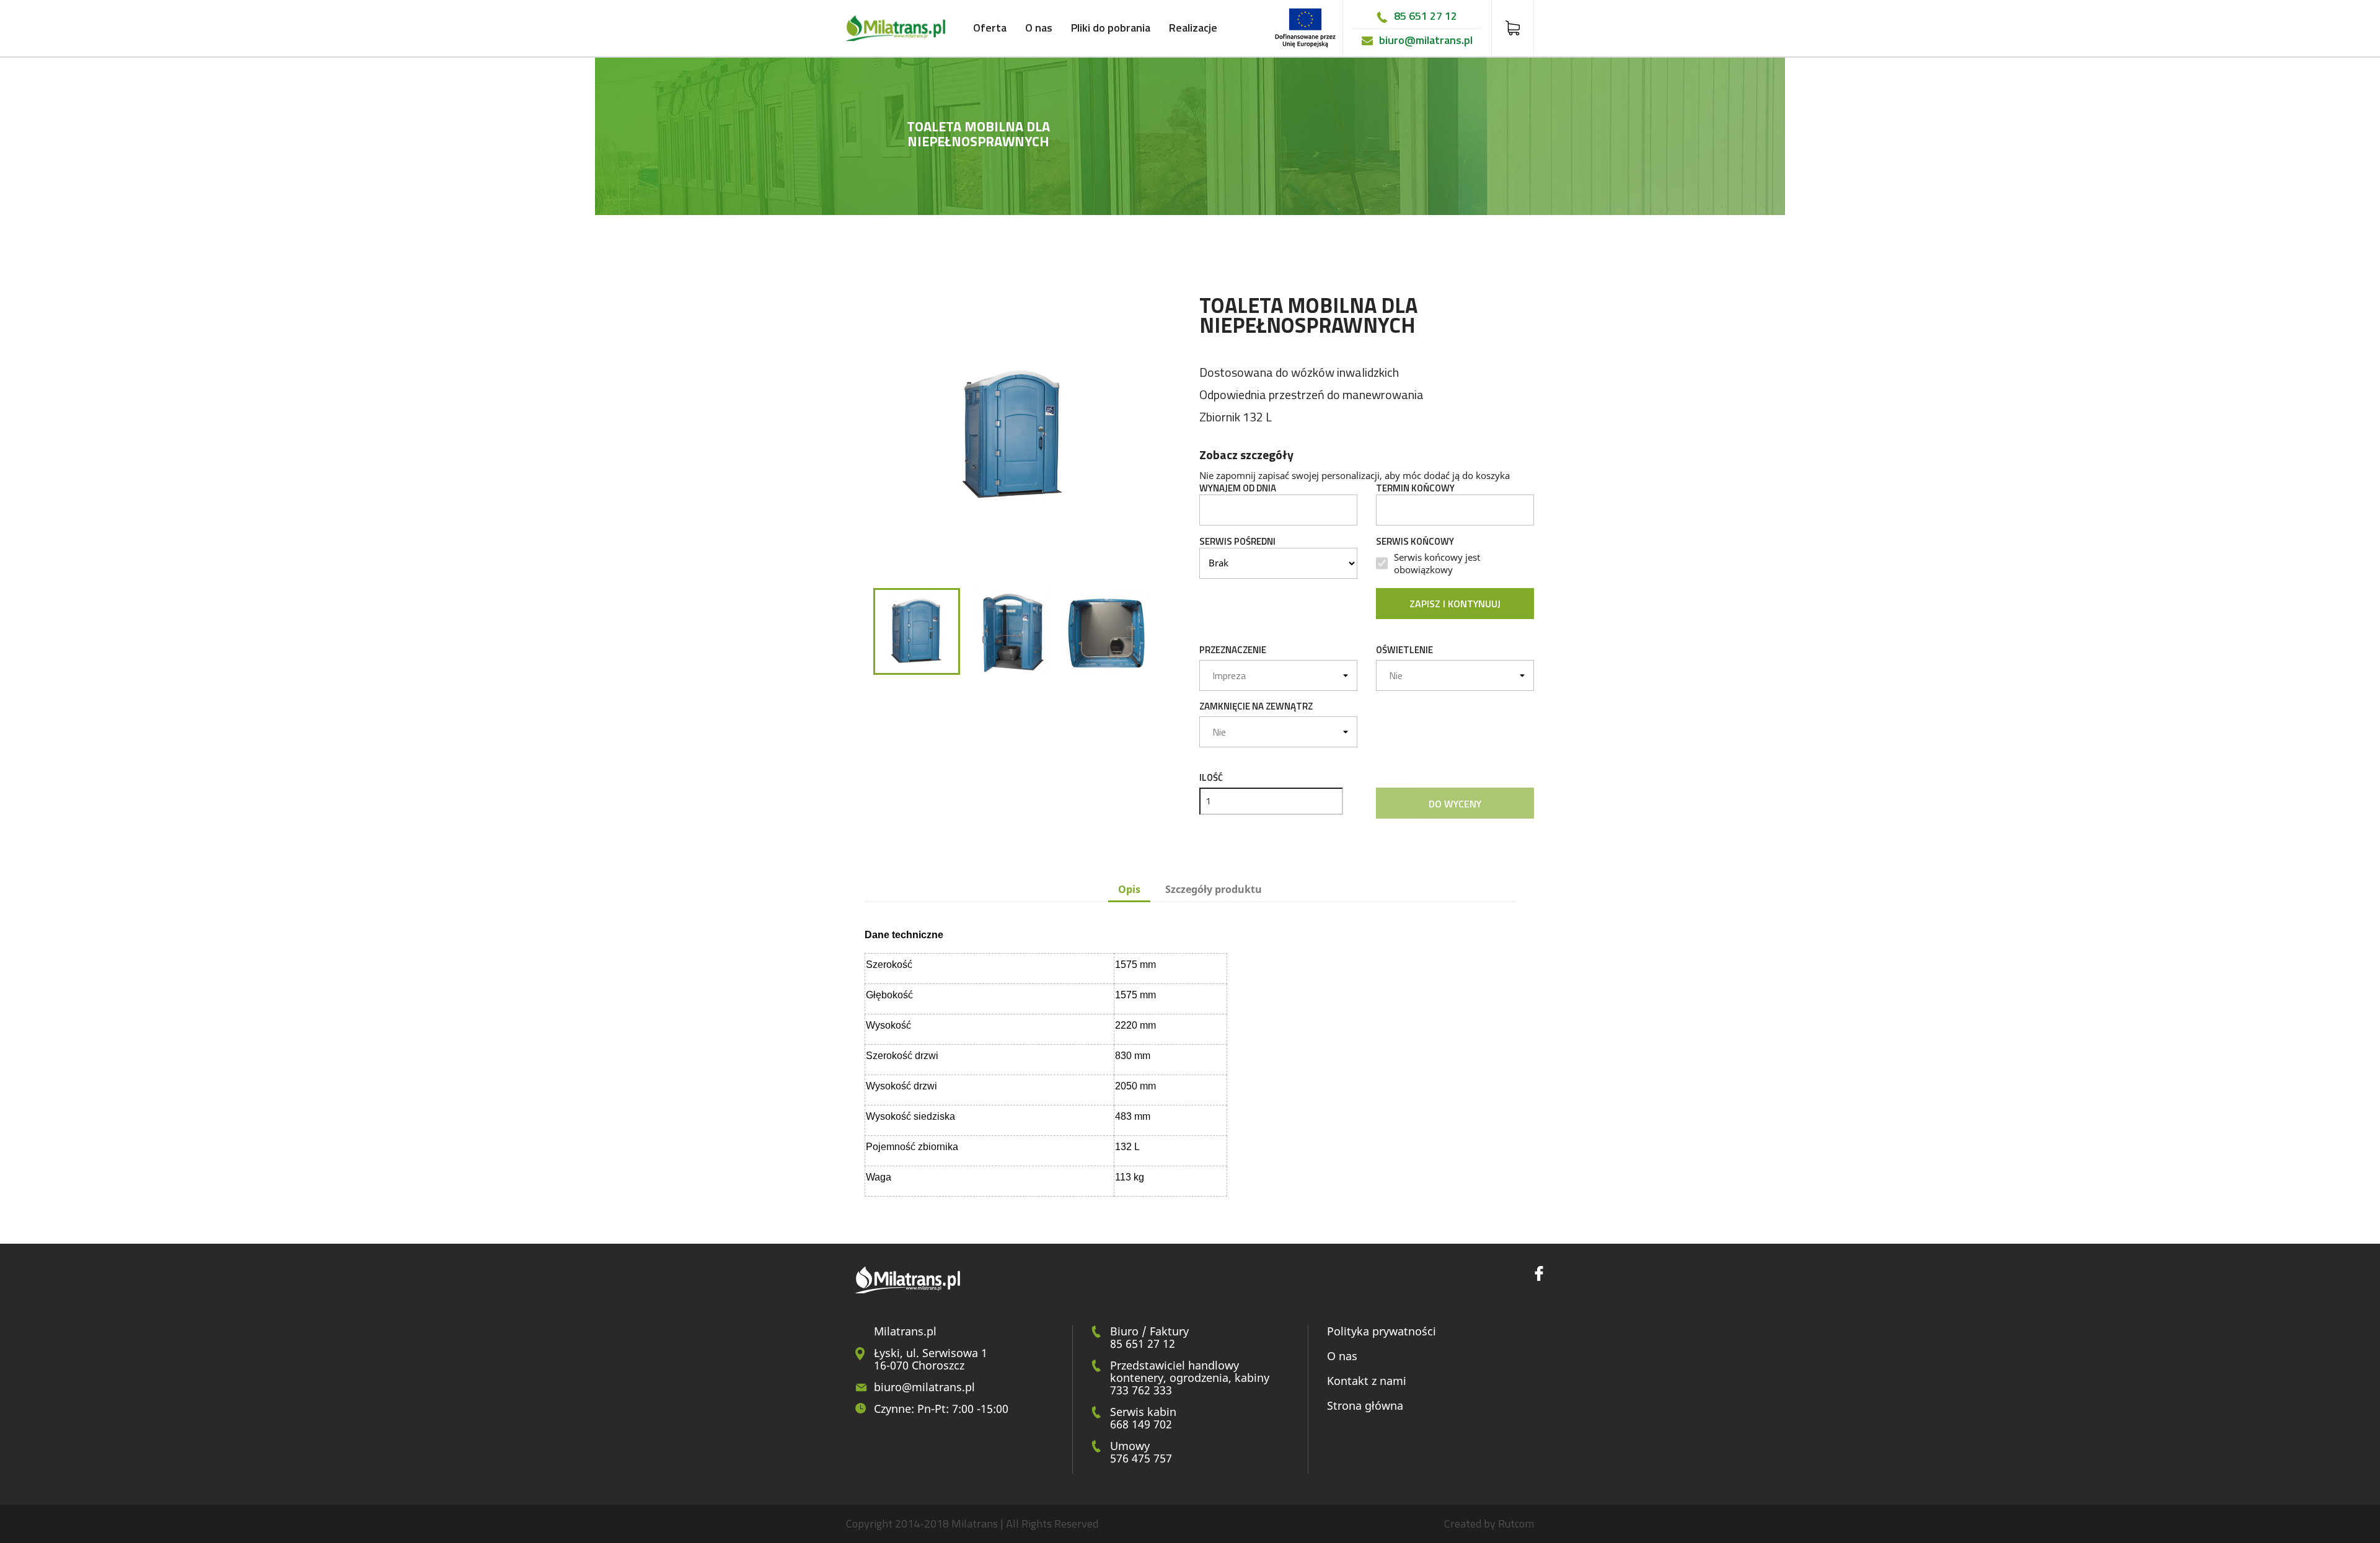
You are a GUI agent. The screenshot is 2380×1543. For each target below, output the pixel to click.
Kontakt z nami (1367, 1381)
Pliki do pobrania (1111, 28)
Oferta (990, 28)
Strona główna (1365, 1405)
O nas (1039, 28)
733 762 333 (1141, 1390)
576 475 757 (1141, 1458)
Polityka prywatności (1382, 1331)
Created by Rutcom (1489, 1523)
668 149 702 (1141, 1424)
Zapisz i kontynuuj (1455, 604)
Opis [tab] (1129, 889)
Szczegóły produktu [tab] (1214, 889)
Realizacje (1193, 28)
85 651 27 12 (1426, 16)
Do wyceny (1455, 804)
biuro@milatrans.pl (1426, 40)
